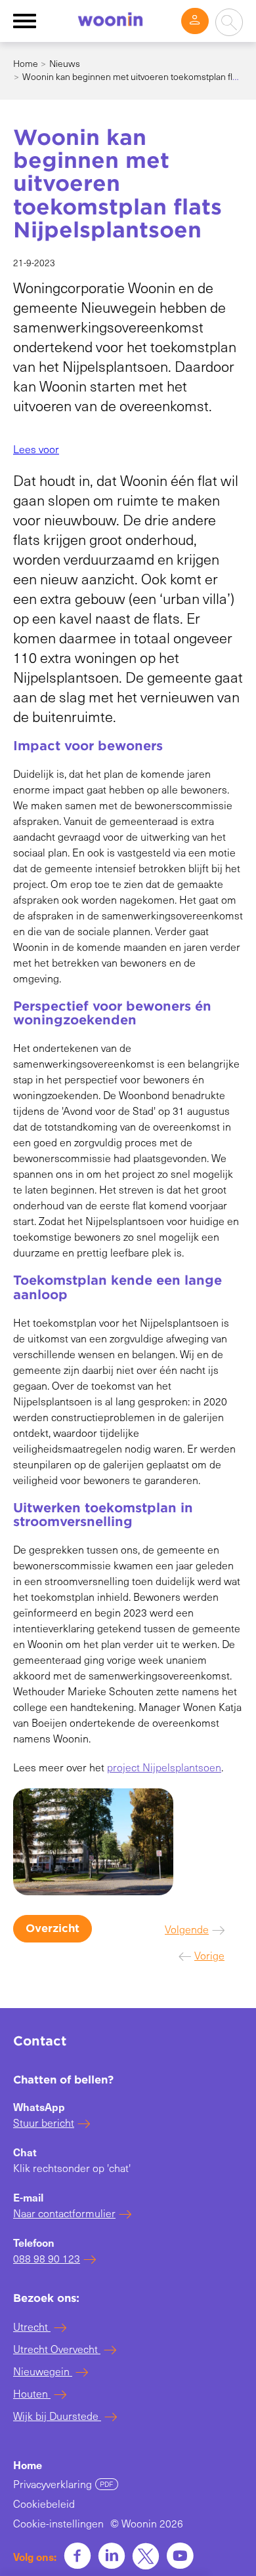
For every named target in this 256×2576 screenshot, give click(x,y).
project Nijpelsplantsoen (164, 1767)
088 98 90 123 (47, 2258)
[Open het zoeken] (229, 22)
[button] (36, 449)
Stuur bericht (44, 2123)
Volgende (187, 1929)
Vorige (209, 1955)
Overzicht (53, 1928)
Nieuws (65, 63)
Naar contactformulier (64, 2213)
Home (26, 63)
